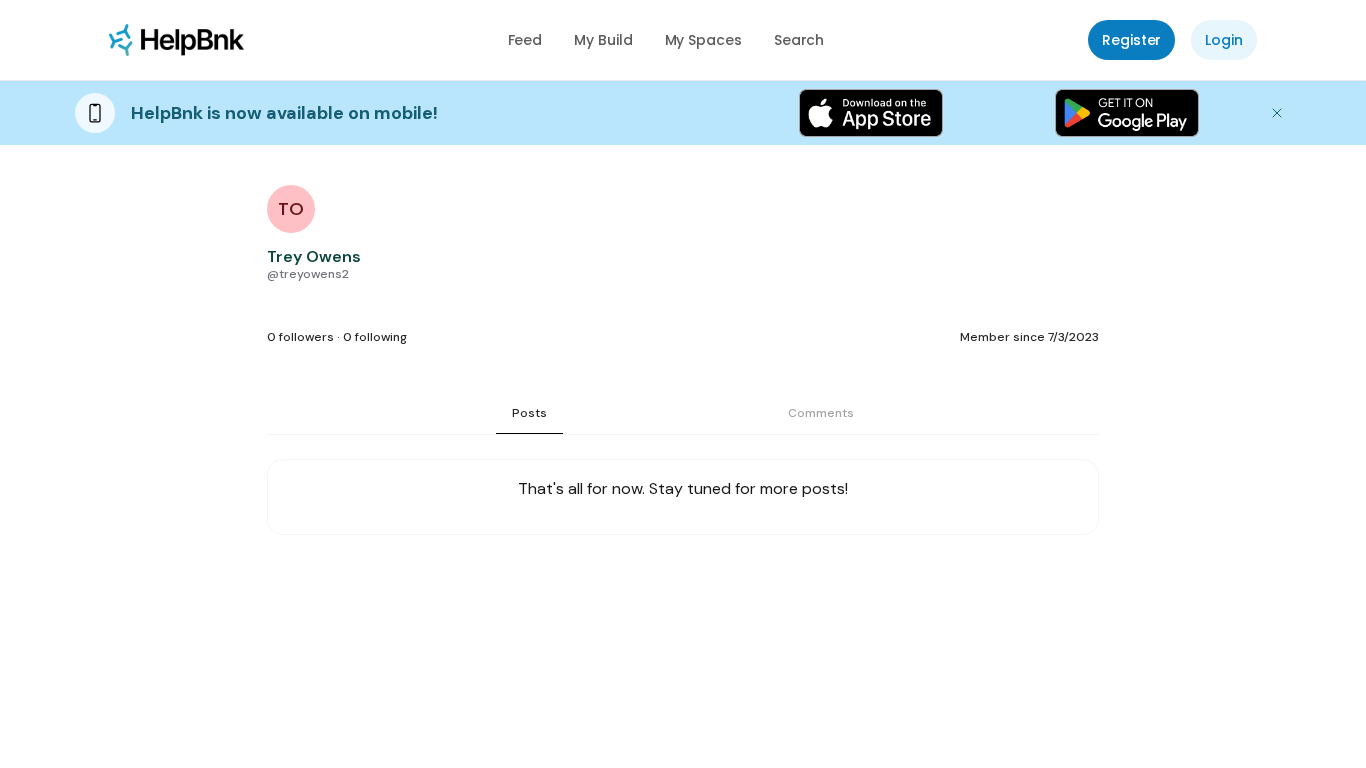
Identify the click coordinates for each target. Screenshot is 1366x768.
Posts (529, 413)
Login (1224, 40)
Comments (821, 413)
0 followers (300, 337)
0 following (375, 337)
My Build (603, 40)
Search (799, 40)
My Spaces (703, 40)
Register (1131, 40)
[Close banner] (1277, 113)
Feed (525, 40)
